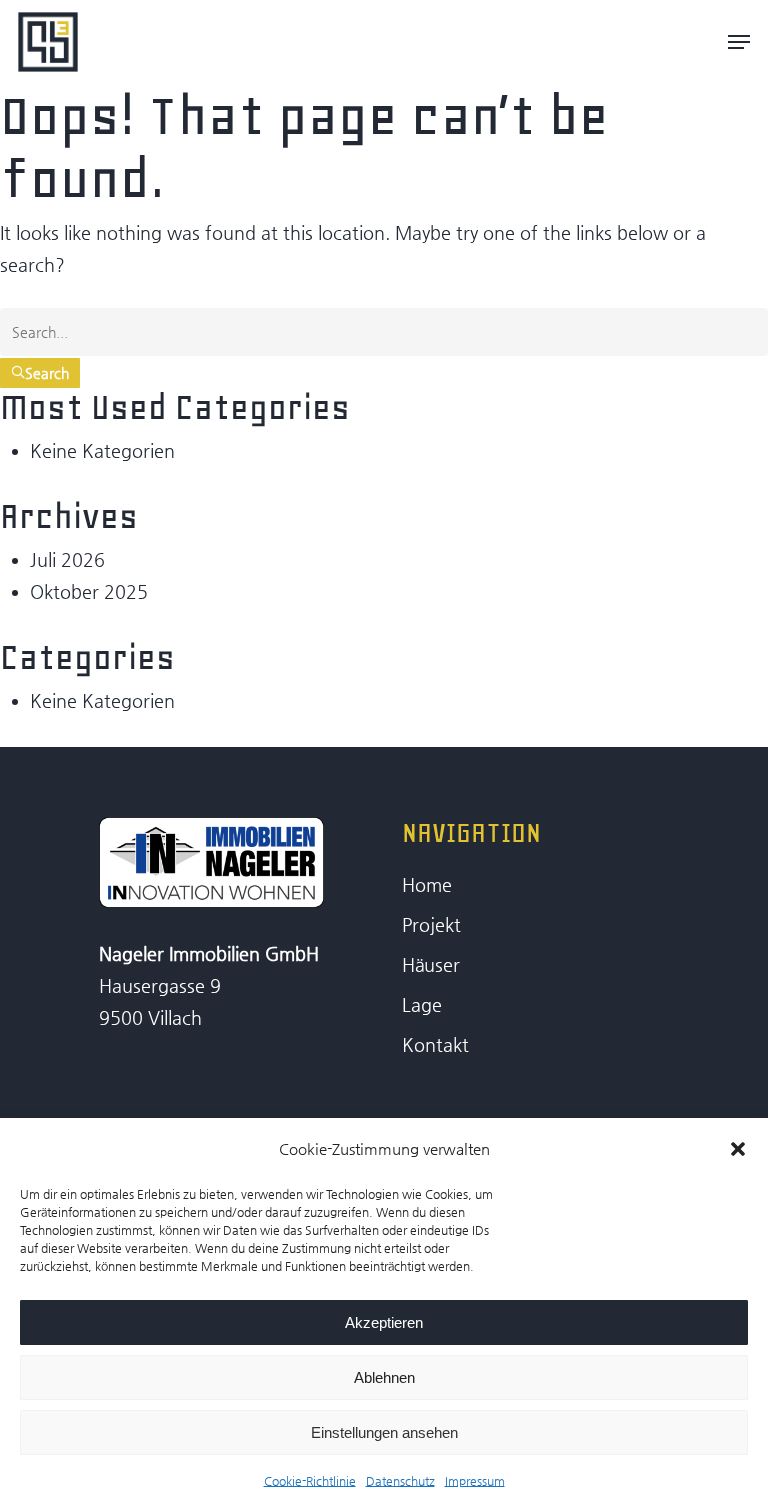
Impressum (475, 1481)
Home (427, 884)
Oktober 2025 (89, 591)
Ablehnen (384, 1377)
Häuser (431, 964)
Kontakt (435, 1044)
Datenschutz (400, 1481)
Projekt (431, 924)
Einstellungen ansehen (384, 1432)
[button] (738, 1149)
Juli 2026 (67, 559)
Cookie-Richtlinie (310, 1481)
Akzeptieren (384, 1322)
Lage (422, 1004)
